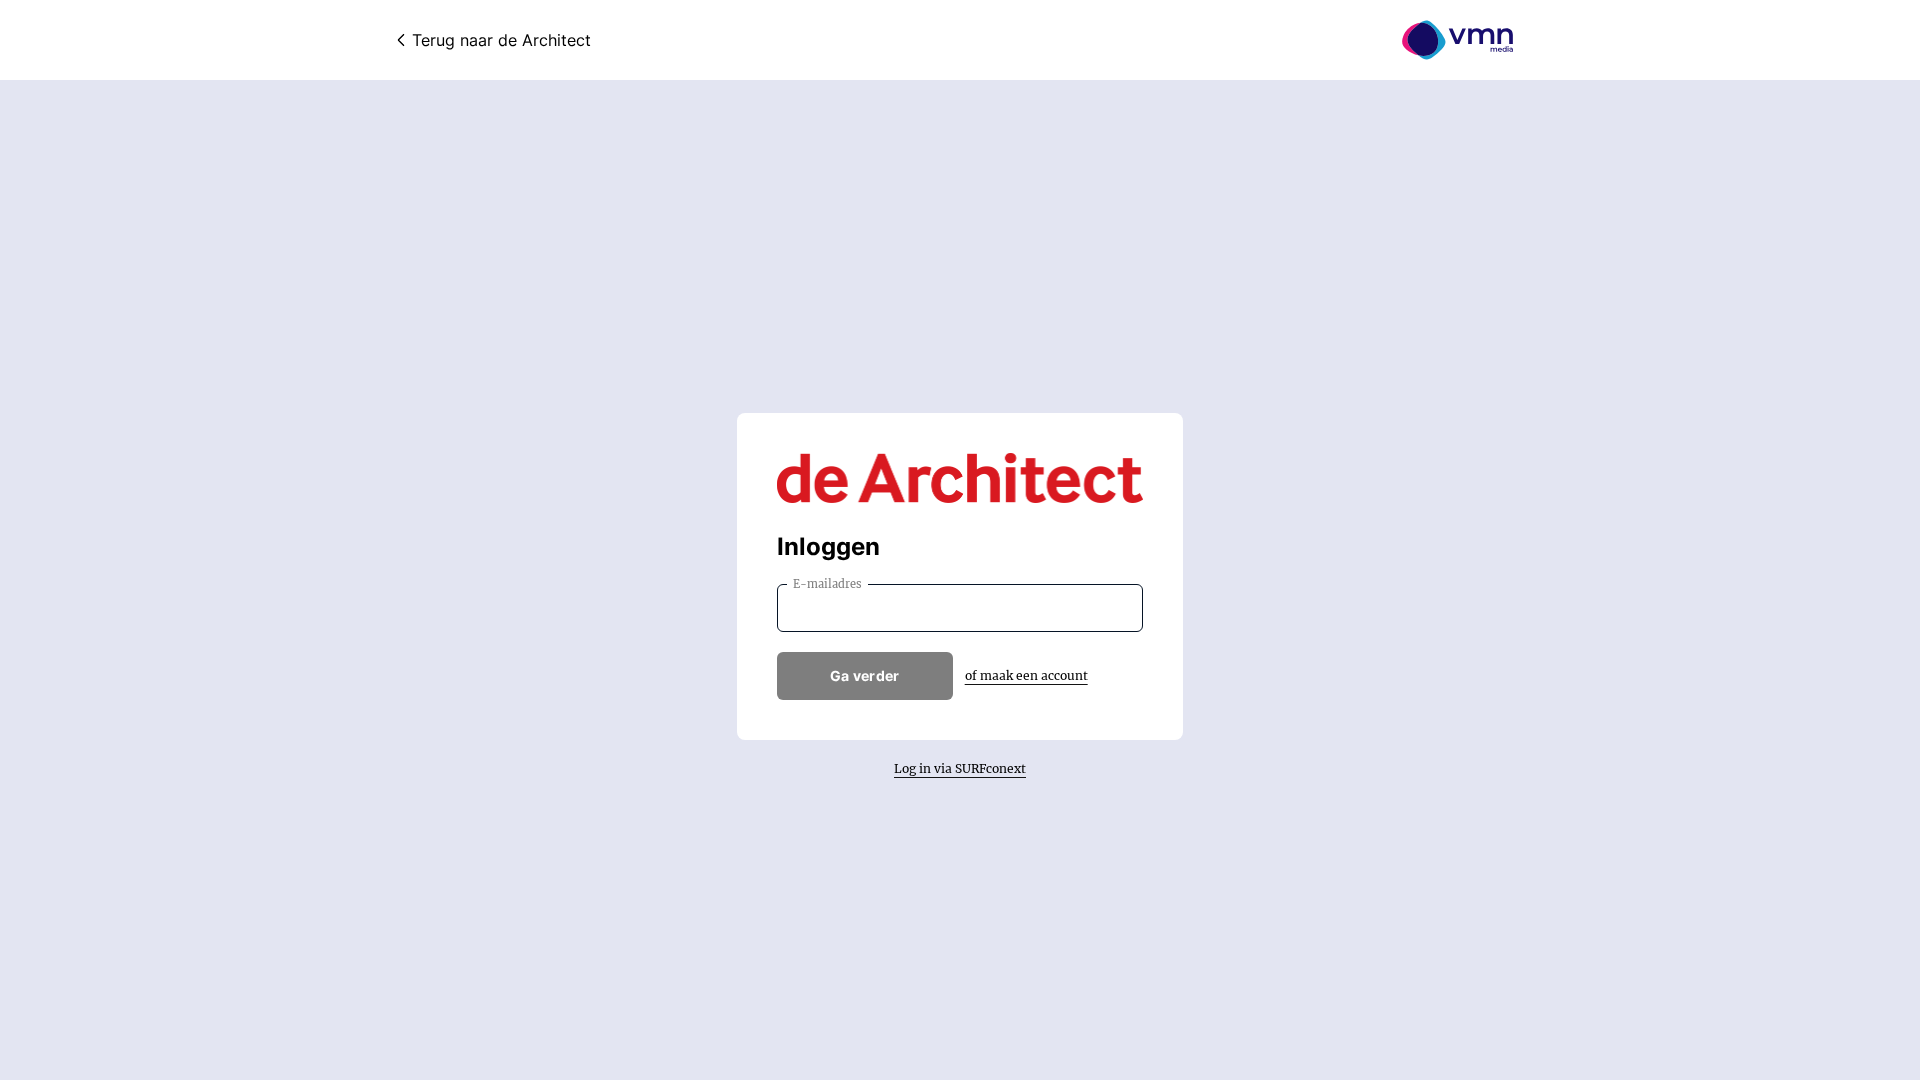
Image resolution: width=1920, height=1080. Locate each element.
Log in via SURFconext (960, 768)
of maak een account (1026, 675)
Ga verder (865, 675)
